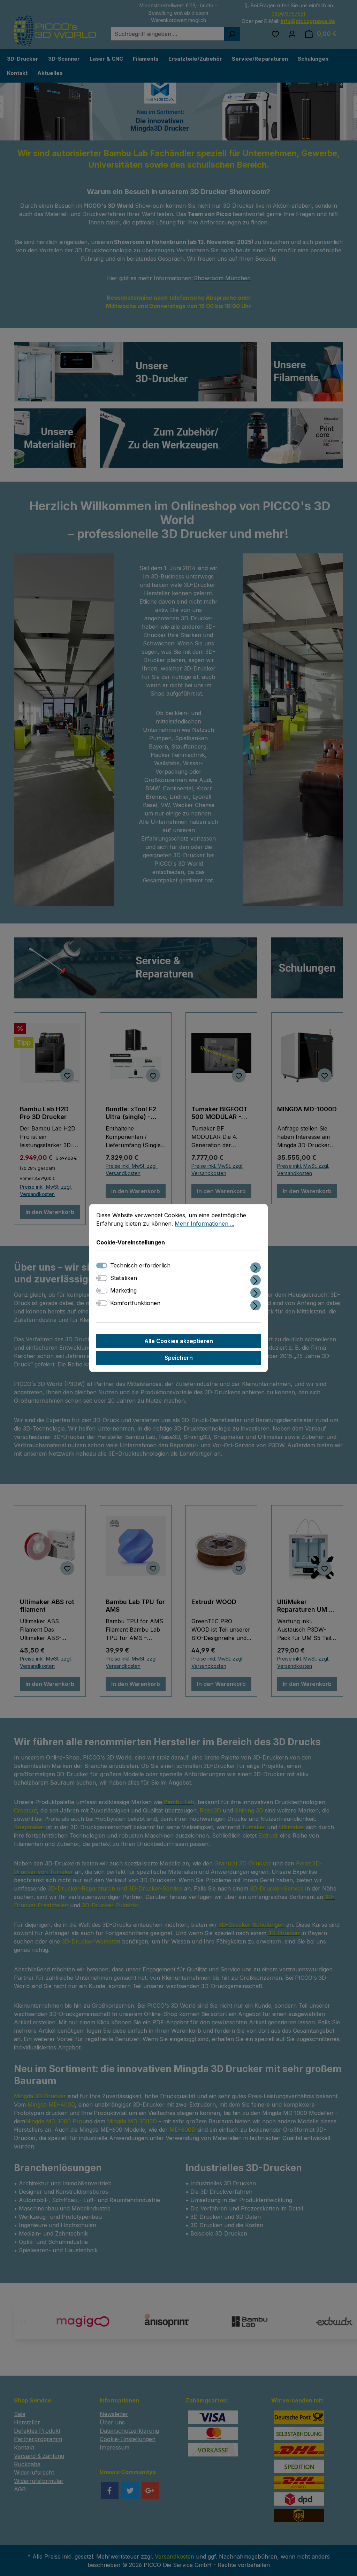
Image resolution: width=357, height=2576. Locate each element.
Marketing (123, 1291)
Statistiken (124, 1278)
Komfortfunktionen (135, 1303)
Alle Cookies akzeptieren (179, 1341)
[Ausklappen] (256, 1267)
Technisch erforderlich (140, 1266)
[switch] (102, 1278)
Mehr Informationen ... (204, 1224)
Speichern (179, 1358)
